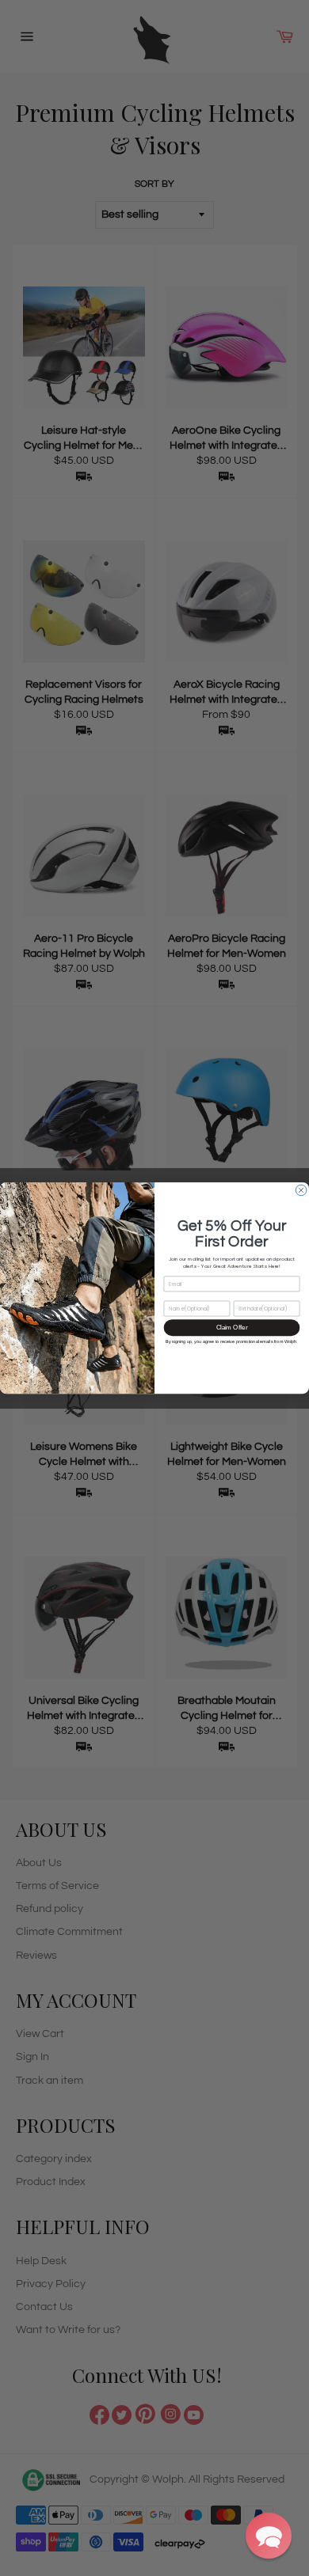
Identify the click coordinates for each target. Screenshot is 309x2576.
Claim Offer (232, 1328)
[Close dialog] (301, 1190)
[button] (269, 2536)
